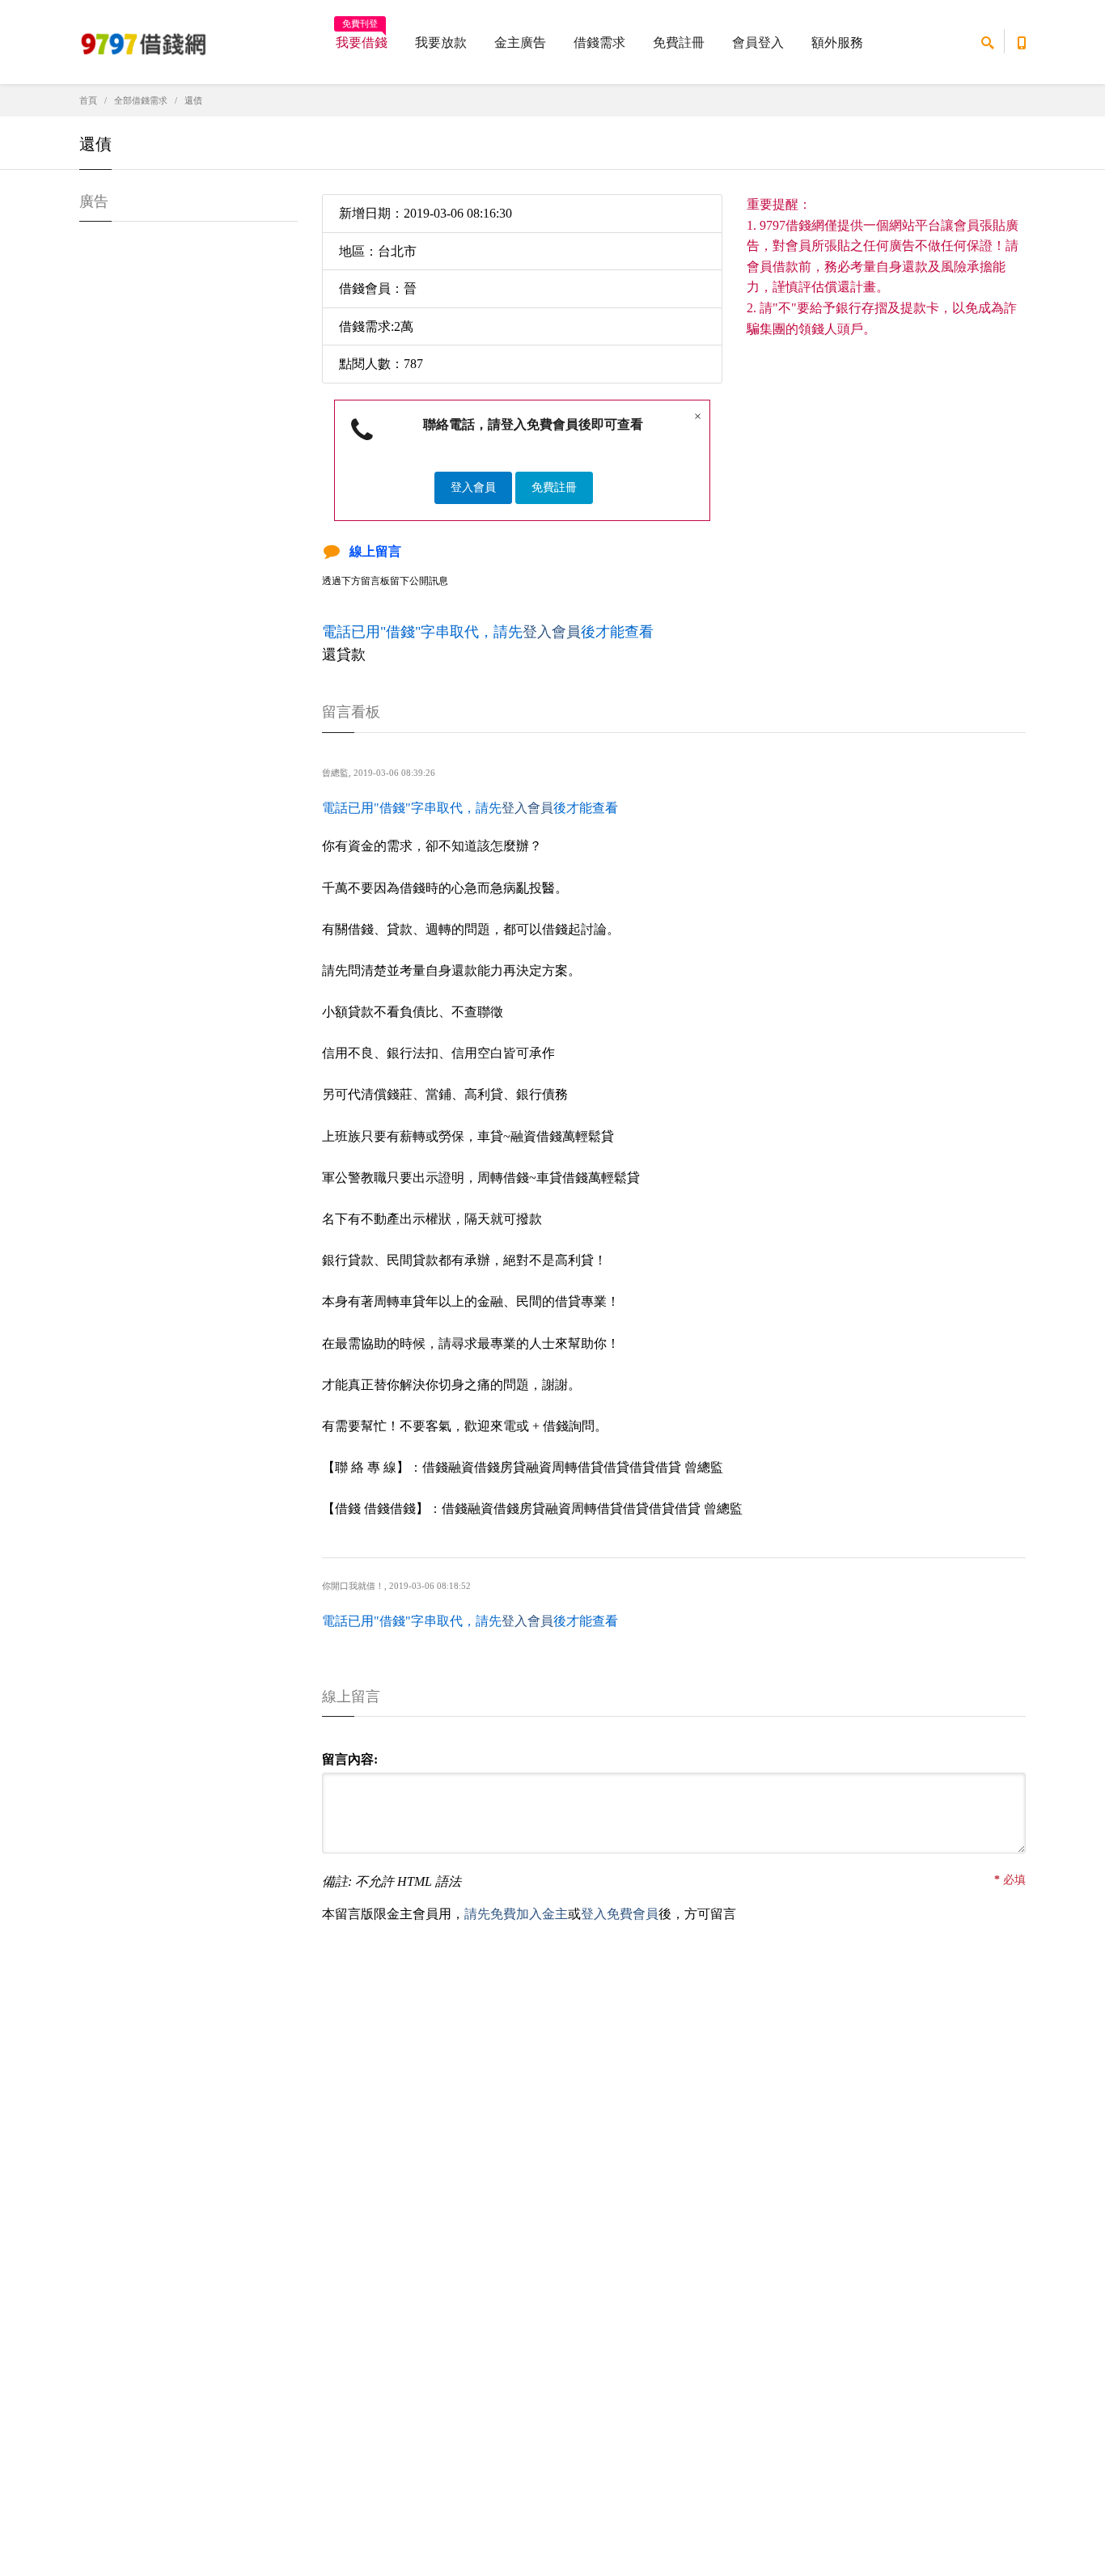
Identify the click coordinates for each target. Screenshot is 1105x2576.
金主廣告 (520, 42)
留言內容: (350, 1759)
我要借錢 (362, 37)
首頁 (88, 100)
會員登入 (758, 42)
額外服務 (837, 42)
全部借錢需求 (141, 100)
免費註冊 (679, 42)
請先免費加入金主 (516, 1914)
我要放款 (441, 42)
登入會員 (473, 487)
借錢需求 (599, 42)
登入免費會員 (620, 1914)
